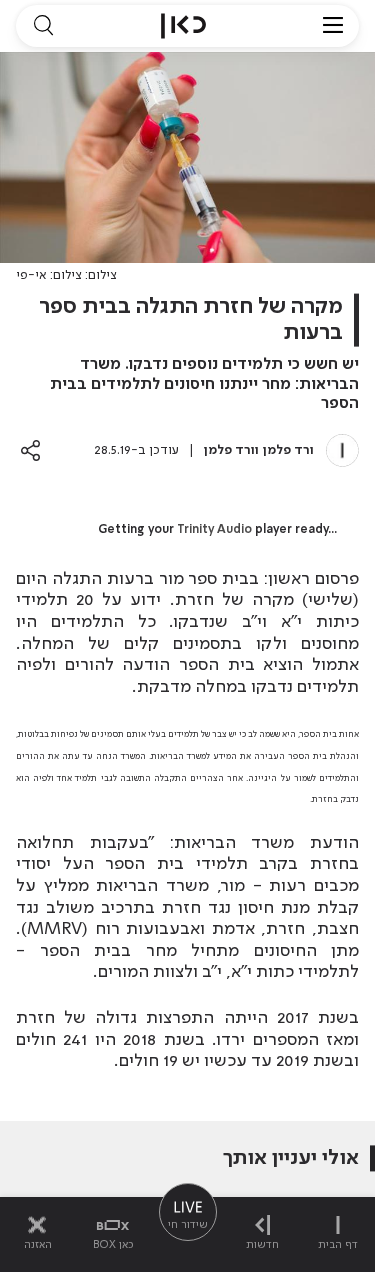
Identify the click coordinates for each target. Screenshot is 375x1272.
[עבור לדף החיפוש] (43, 26)
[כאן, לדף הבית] (183, 26)
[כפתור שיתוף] (30, 450)
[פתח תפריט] (333, 26)
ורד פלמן (288, 450)
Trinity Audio (214, 530)
